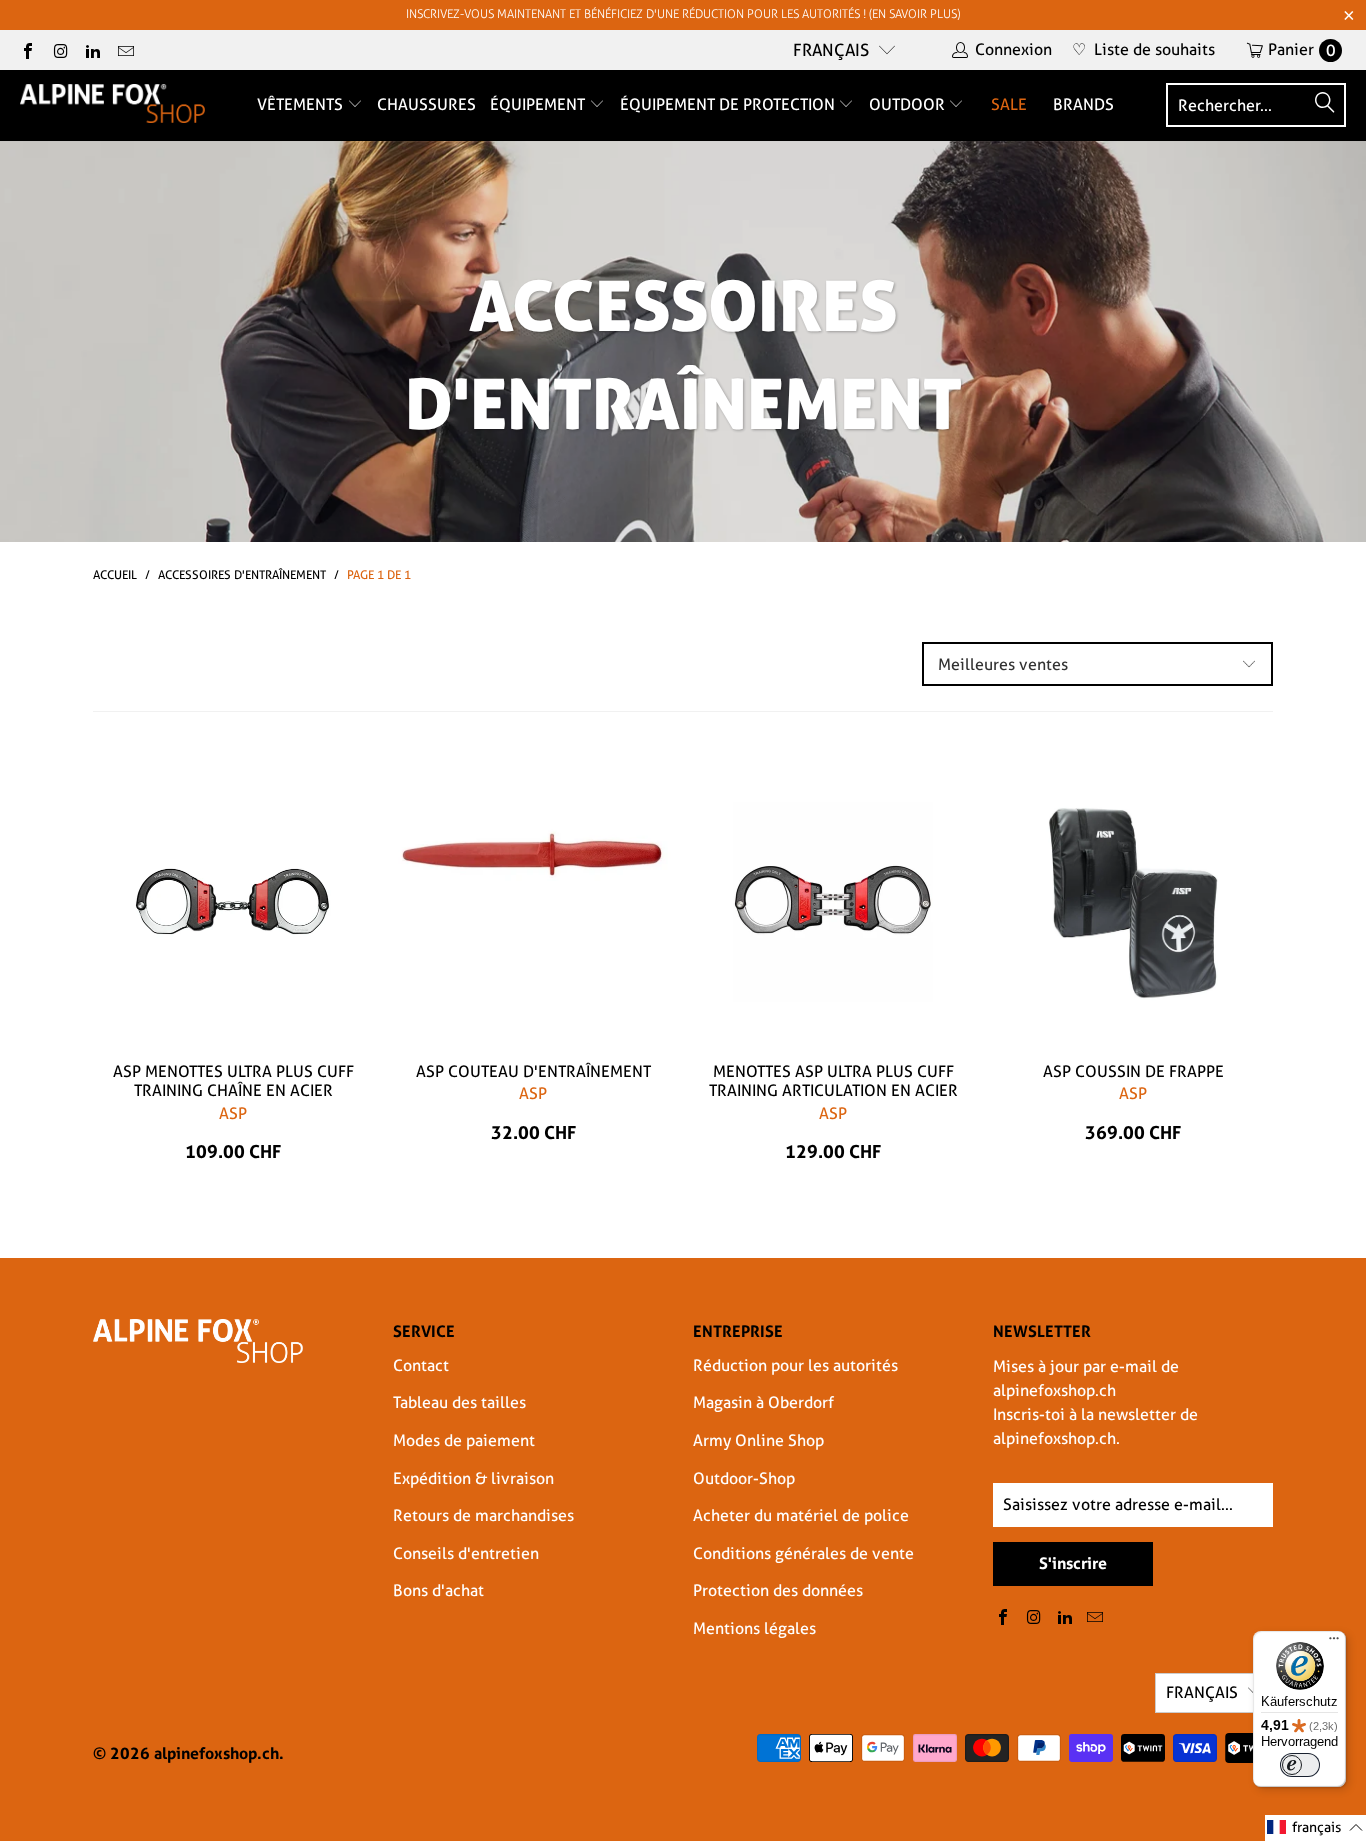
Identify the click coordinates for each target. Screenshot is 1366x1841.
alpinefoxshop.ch (216, 1753)
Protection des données (778, 1590)
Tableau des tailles (459, 1402)
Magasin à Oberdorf (763, 1402)
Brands (1083, 104)
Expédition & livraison (473, 1478)
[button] (1315, 1828)
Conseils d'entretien (466, 1553)
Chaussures (426, 104)
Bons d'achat (438, 1590)
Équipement (539, 104)
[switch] (1300, 1765)
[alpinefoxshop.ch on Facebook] (27, 49)
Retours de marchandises (483, 1515)
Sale (1009, 104)
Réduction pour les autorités (795, 1365)
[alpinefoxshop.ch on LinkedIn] (92, 49)
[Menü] (1334, 1643)
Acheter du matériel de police (801, 1515)
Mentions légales (754, 1628)
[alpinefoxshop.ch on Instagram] (59, 49)
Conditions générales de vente (803, 1553)
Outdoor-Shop (744, 1478)
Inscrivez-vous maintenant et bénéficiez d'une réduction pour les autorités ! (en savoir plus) (683, 14)
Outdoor (909, 104)
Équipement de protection (729, 104)
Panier (1302, 49)
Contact (421, 1365)
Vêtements (302, 104)
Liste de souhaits (1143, 49)
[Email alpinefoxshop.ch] (124, 49)
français (831, 50)
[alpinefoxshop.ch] (112, 105)
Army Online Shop (758, 1440)
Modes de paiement (464, 1440)
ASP (233, 1113)
